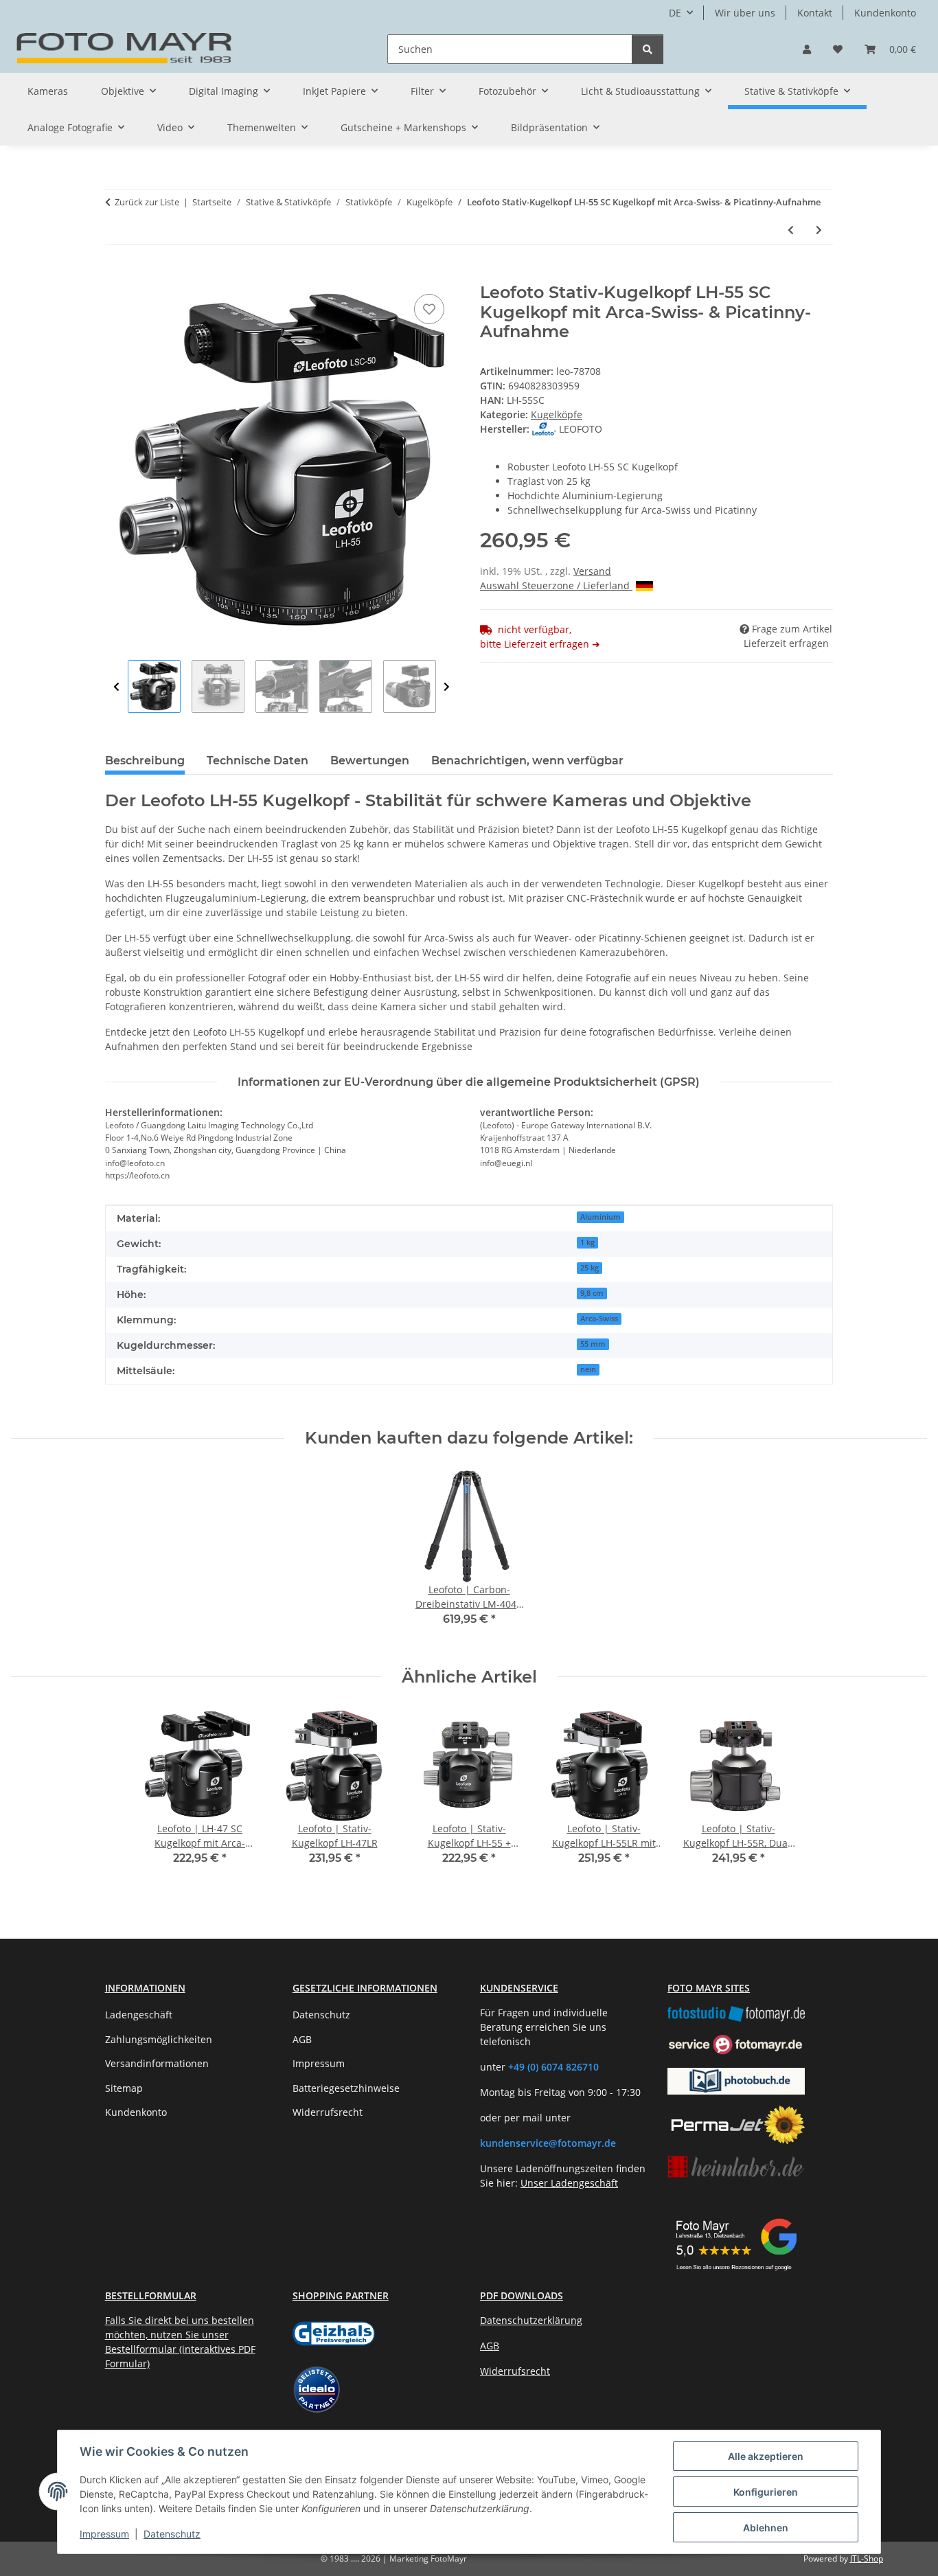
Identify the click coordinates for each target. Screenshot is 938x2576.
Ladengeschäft (139, 2015)
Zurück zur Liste (147, 202)
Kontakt (815, 13)
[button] (807, 49)
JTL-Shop (867, 2558)
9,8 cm (592, 1293)
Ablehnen (766, 2528)
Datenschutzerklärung (531, 2320)
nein (588, 1369)
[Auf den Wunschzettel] (429, 309)
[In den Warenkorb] (116, 275)
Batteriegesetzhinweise (346, 2088)
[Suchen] (648, 49)
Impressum (104, 2534)
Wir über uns (745, 13)
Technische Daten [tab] (258, 761)
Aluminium (600, 1217)
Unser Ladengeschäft (569, 2183)
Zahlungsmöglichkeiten (159, 2039)
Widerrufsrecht (328, 2112)
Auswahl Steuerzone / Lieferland (556, 585)
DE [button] (675, 13)
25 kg (590, 1268)
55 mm (593, 1344)
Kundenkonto (885, 13)
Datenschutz (172, 2534)
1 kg (587, 1242)
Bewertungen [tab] (370, 761)
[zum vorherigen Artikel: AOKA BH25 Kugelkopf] (791, 230)
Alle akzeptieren (766, 2456)
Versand (592, 571)
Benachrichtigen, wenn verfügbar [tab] (527, 761)
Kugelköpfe (557, 414)
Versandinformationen (157, 2063)
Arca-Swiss (599, 1319)
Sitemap (124, 2088)
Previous (116, 687)
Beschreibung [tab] (145, 761)
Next (447, 687)
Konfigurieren (766, 2492)
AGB (302, 2039)
